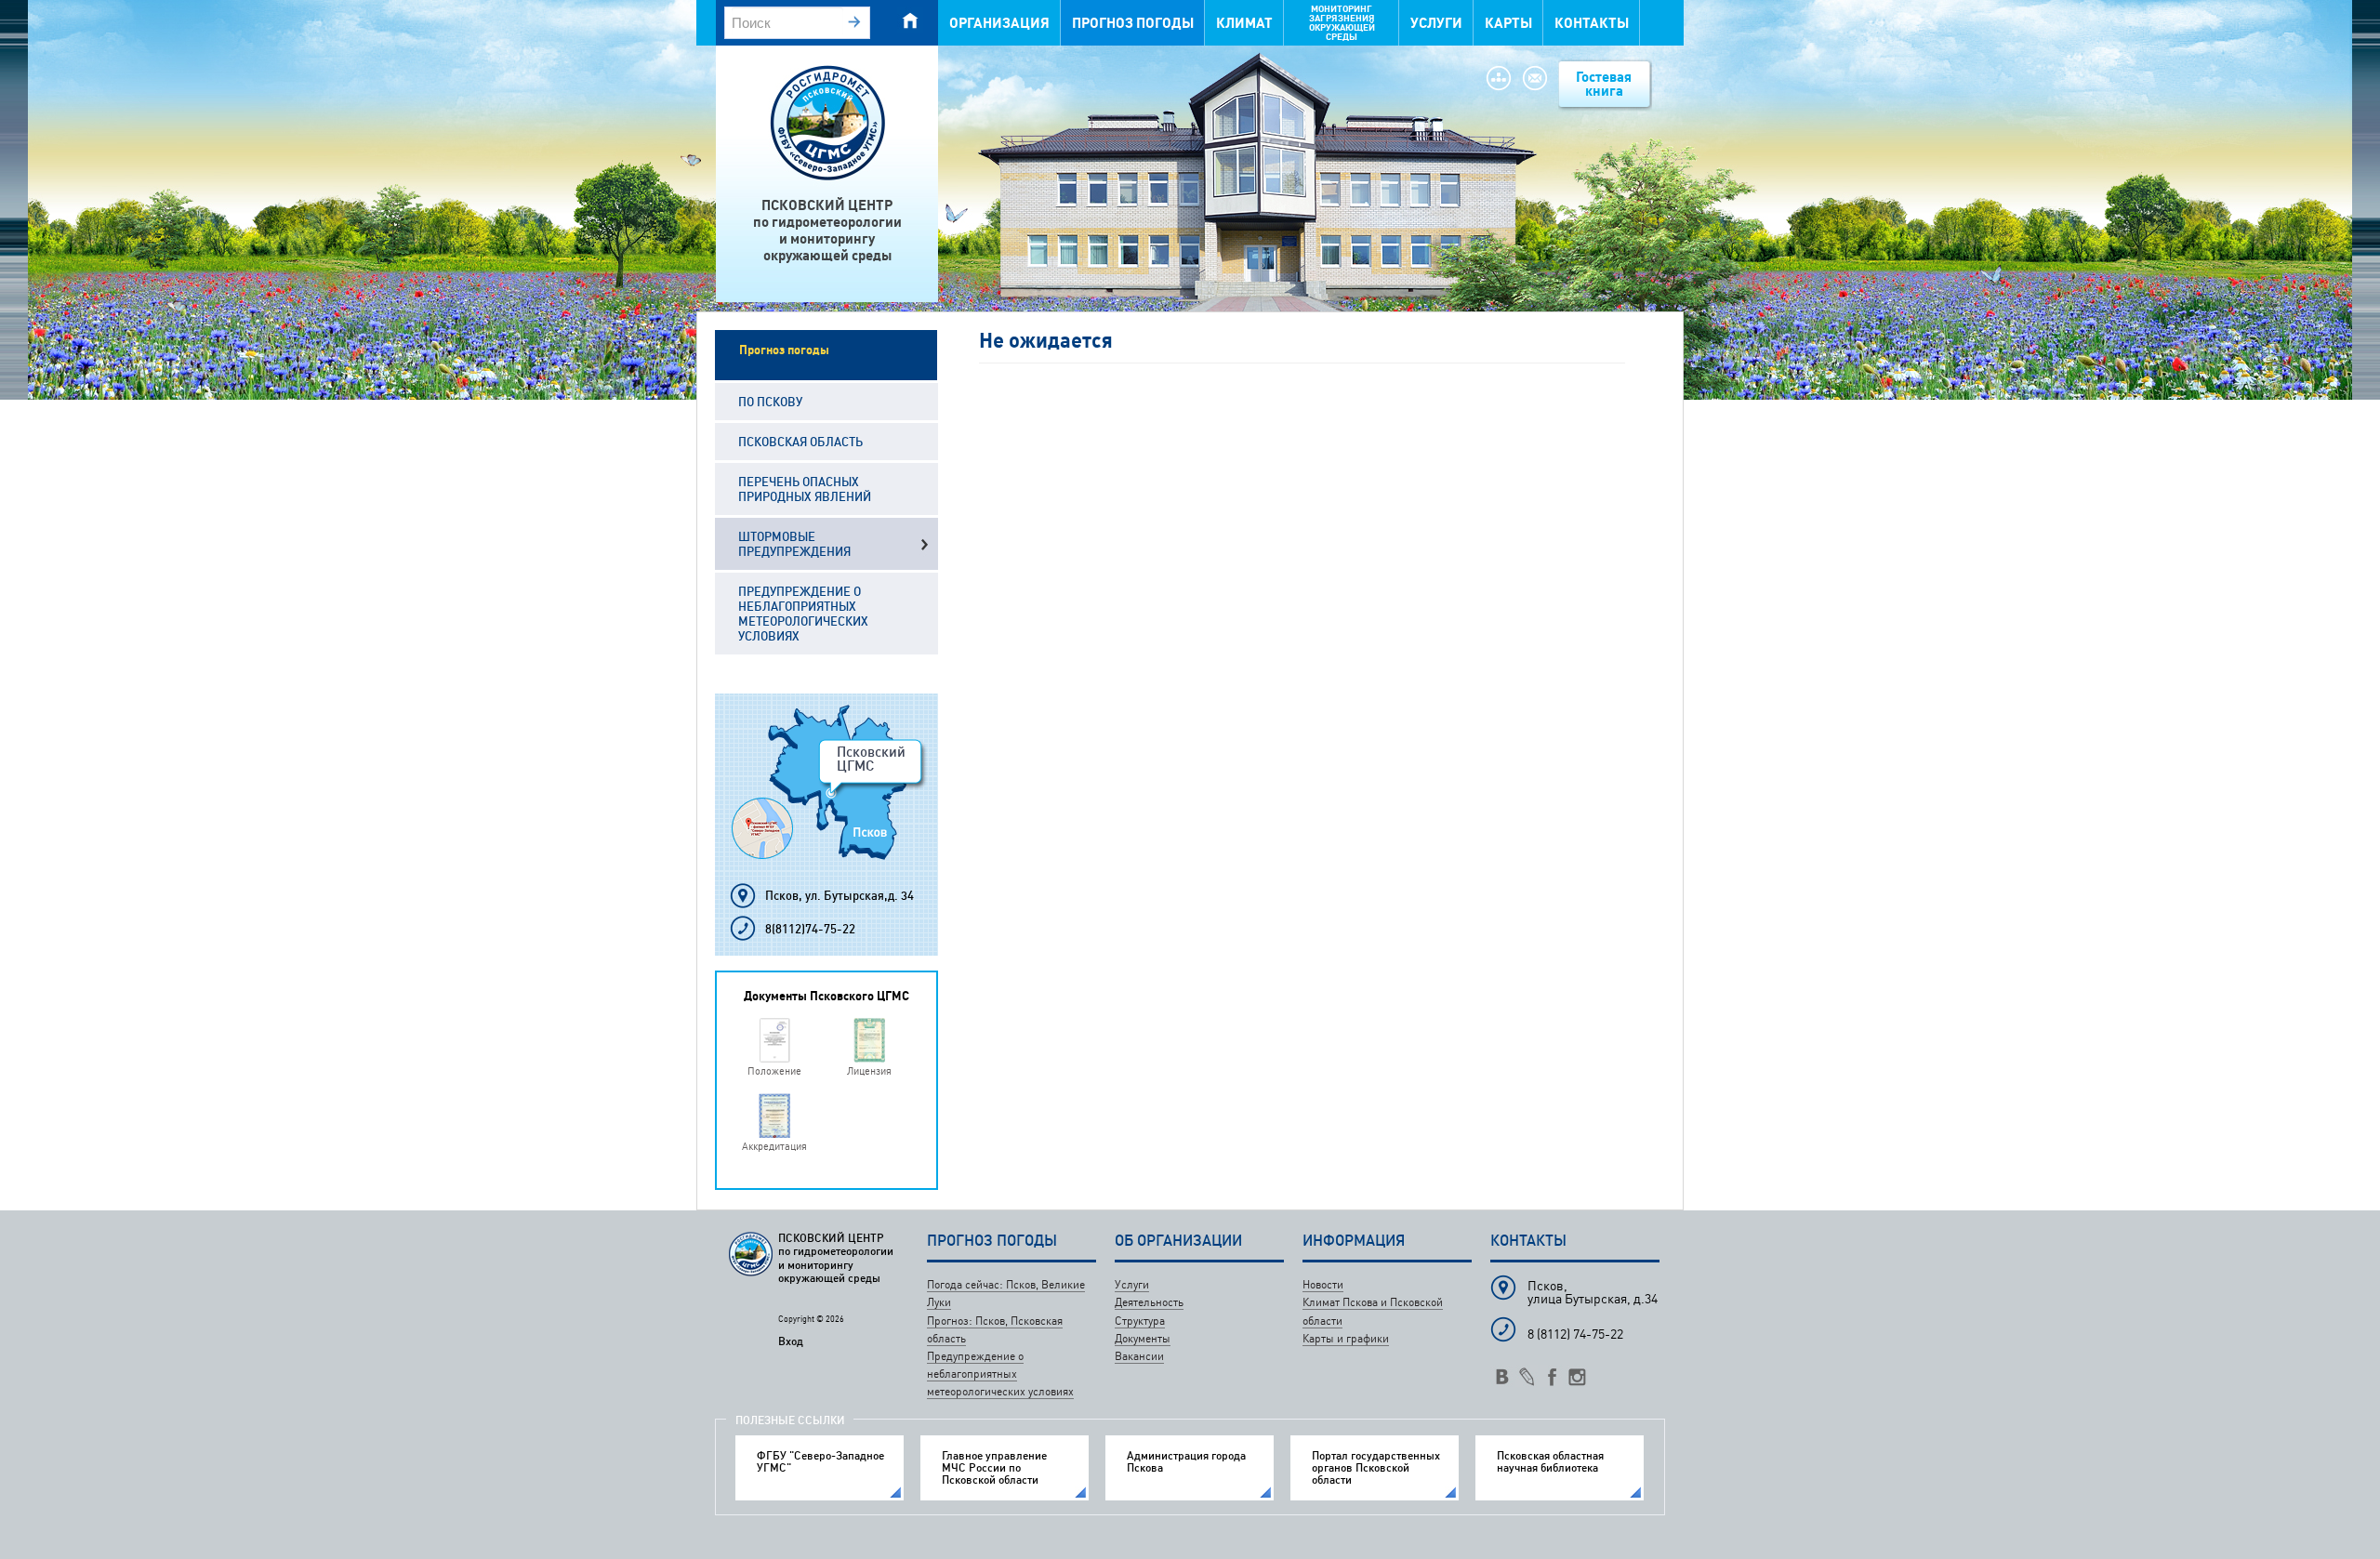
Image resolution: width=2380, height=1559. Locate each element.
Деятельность (1149, 1302)
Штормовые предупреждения (794, 544)
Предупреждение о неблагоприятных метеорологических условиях (803, 614)
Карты (1508, 23)
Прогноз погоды (1133, 23)
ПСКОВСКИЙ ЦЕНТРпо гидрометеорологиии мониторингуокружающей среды (827, 230)
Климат (1244, 23)
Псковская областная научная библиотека (1550, 1461)
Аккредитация (774, 1146)
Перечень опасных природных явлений (805, 489)
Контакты (1592, 23)
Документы (1143, 1338)
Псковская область (800, 442)
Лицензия (869, 1070)
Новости (1323, 1284)
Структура (1140, 1321)
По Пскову (770, 402)
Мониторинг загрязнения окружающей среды (1342, 23)
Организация (999, 23)
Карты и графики (1346, 1338)
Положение (774, 1070)
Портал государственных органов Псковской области (1376, 1468)
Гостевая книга (1604, 84)
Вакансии (1139, 1356)
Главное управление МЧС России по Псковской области (994, 1468)
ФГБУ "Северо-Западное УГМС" (820, 1461)
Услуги (1436, 23)
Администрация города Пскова (1186, 1461)
